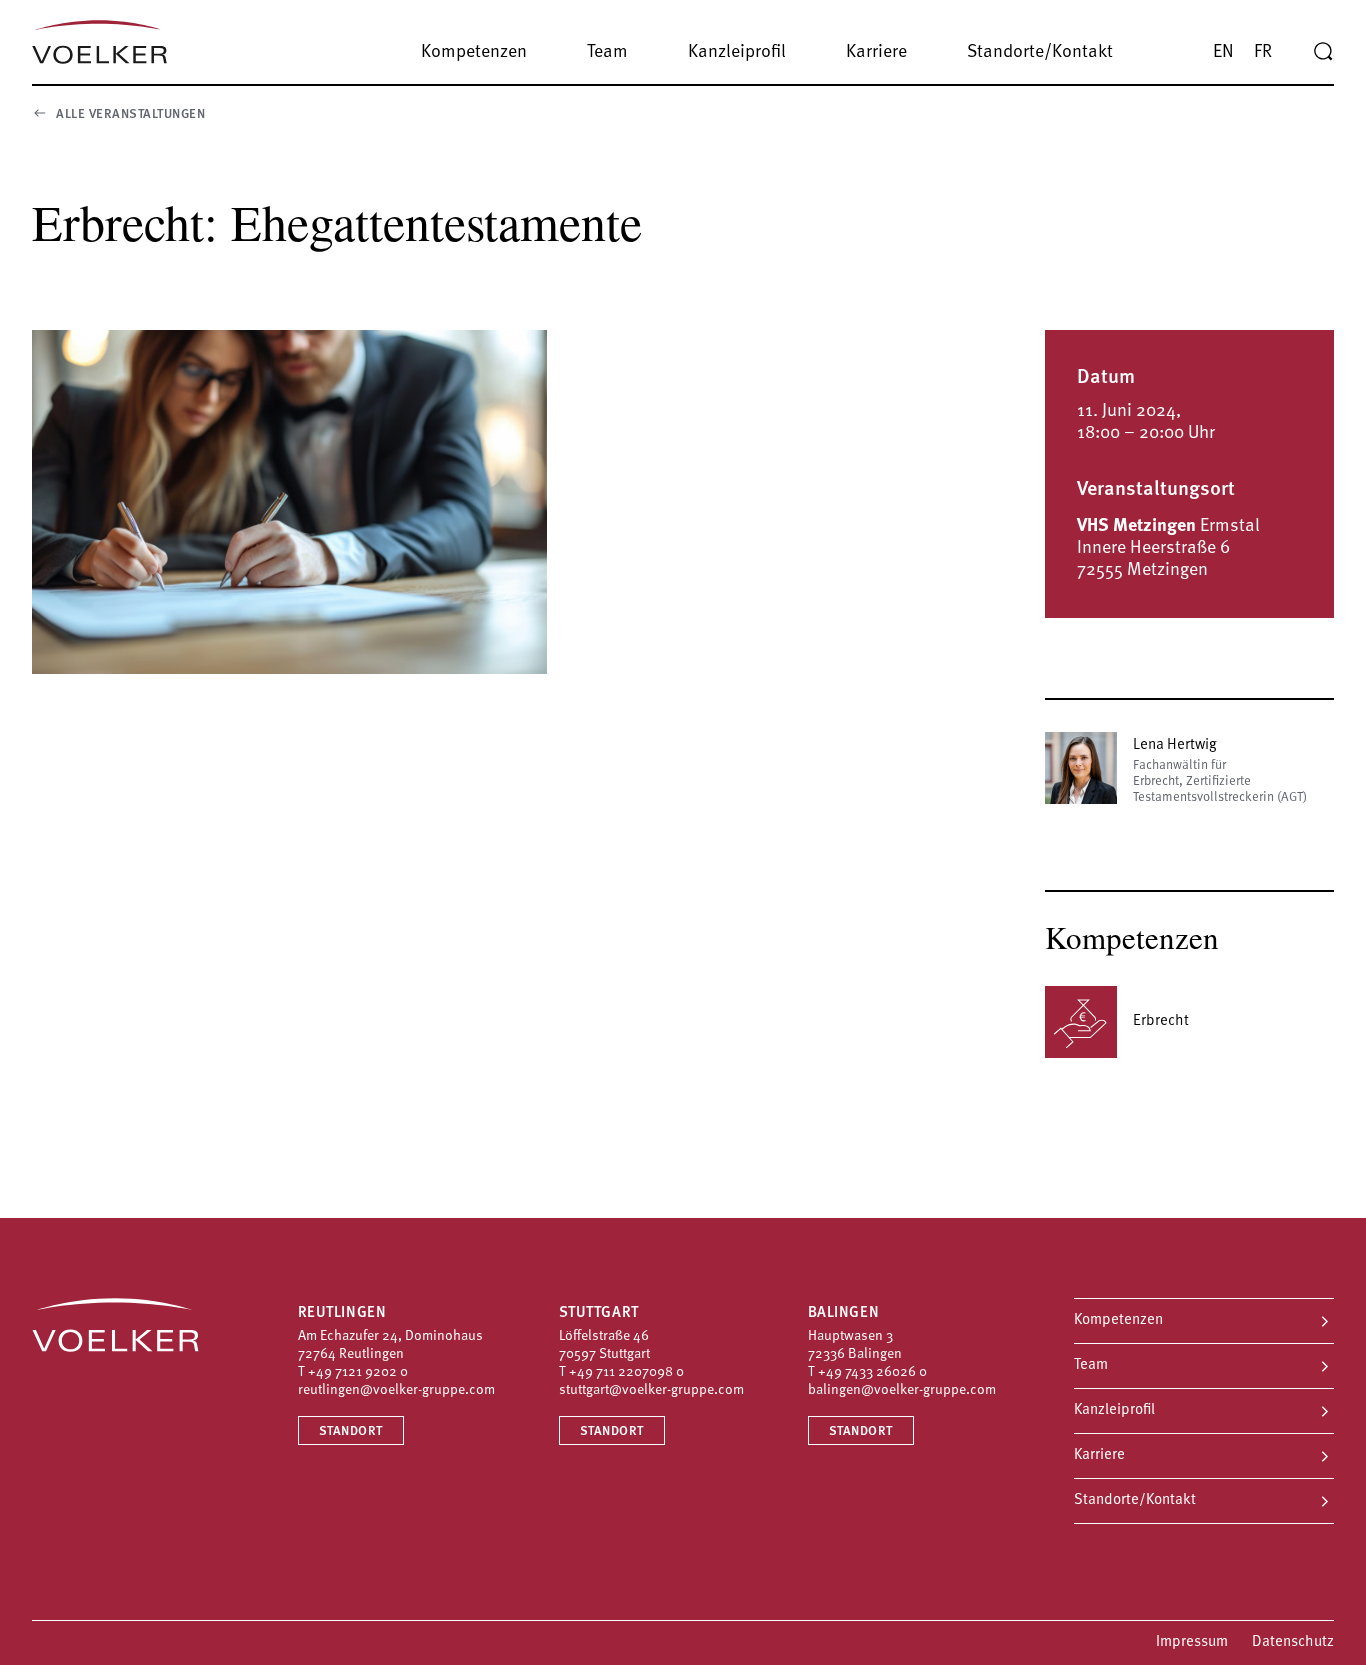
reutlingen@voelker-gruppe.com (396, 1390)
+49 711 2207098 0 (626, 1372)
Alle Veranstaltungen (130, 114)
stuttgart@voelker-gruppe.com (651, 1390)
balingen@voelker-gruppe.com (902, 1390)
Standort (351, 1431)
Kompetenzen (1118, 1320)
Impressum (1192, 1642)
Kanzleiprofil (1114, 1410)
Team (1091, 1365)
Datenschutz (1293, 1642)
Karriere (1099, 1455)
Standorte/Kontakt (1135, 1500)
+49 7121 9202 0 (358, 1372)
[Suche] (1323, 52)
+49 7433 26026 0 (872, 1372)
